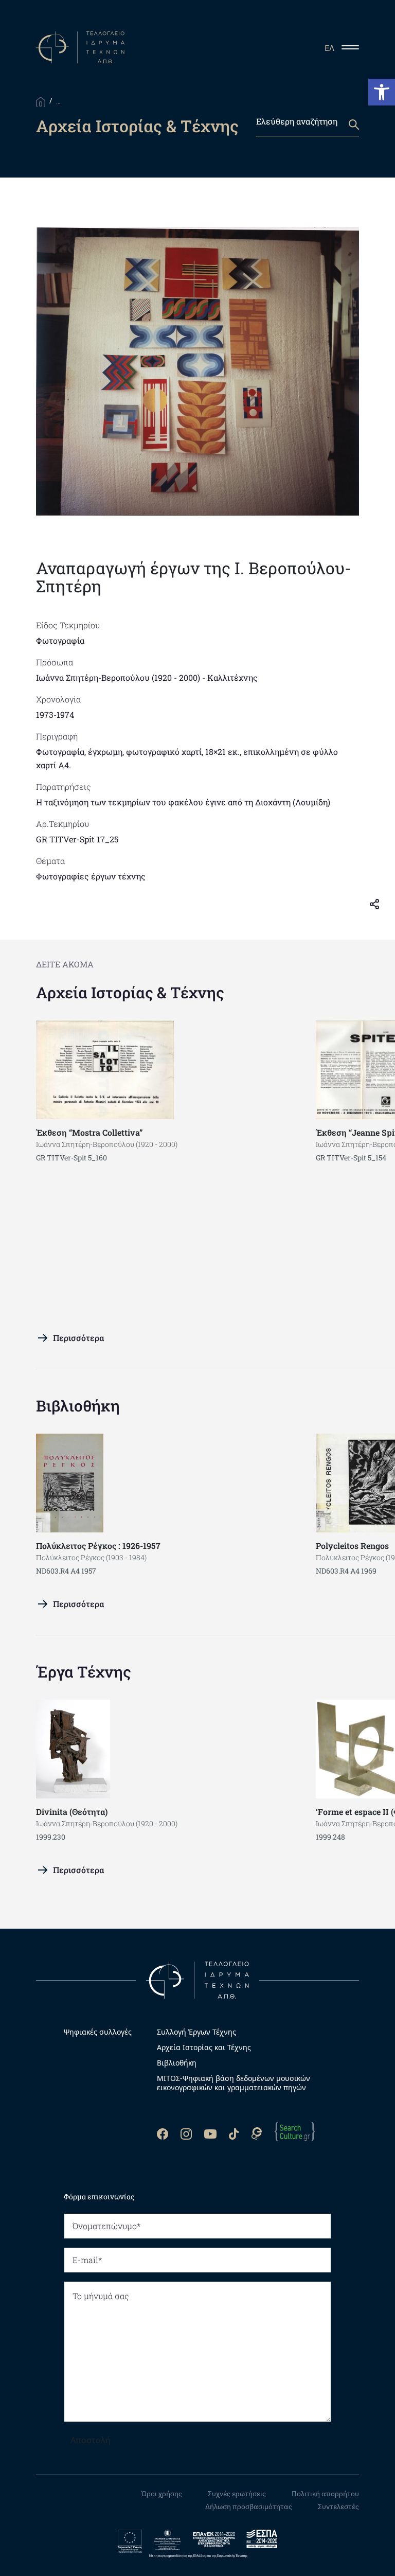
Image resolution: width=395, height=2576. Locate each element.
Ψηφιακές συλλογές (98, 2032)
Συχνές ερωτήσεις (237, 2494)
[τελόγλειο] (197, 1979)
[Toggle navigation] (354, 47)
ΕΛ (329, 48)
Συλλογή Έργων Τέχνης (196, 2032)
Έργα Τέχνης (84, 1672)
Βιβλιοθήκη (78, 1406)
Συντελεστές (338, 2507)
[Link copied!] (379, 904)
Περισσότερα (78, 1338)
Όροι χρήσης (162, 2494)
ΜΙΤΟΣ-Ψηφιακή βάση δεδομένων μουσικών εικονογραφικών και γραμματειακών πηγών (234, 2083)
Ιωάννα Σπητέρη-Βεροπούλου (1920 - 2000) (118, 677)
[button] (382, 92)
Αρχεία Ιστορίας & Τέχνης (130, 992)
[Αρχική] (41, 101)
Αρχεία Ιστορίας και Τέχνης (204, 2048)
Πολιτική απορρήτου (325, 2494)
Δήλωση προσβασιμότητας (249, 2507)
